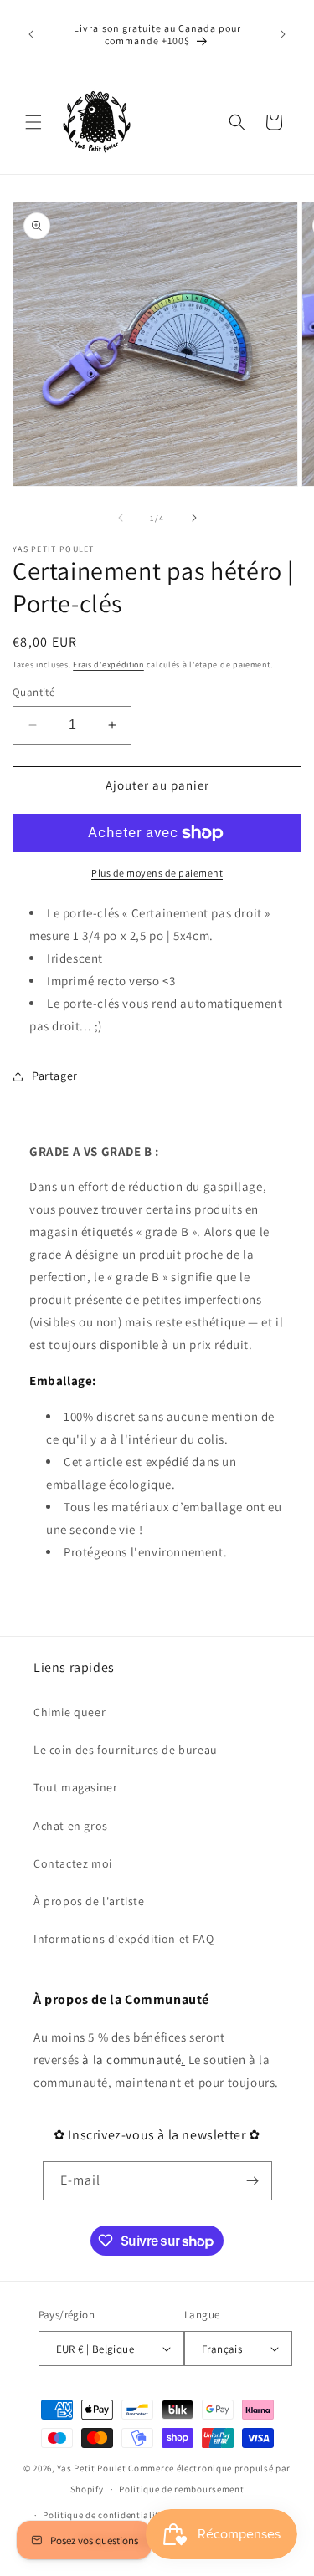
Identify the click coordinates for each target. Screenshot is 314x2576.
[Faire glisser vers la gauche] (121, 518)
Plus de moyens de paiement (157, 873)
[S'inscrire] (253, 2181)
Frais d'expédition (108, 664)
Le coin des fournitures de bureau (126, 1750)
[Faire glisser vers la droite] (194, 518)
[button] (33, 122)
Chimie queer (69, 1712)
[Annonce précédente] (31, 34)
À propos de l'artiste (89, 1901)
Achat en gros (71, 1826)
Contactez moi (73, 1863)
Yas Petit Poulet (91, 2468)
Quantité (33, 692)
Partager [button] (55, 1076)
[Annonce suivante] (283, 34)
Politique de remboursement (181, 2489)
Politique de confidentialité (103, 2515)
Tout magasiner (75, 1787)
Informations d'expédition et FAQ (124, 1939)
